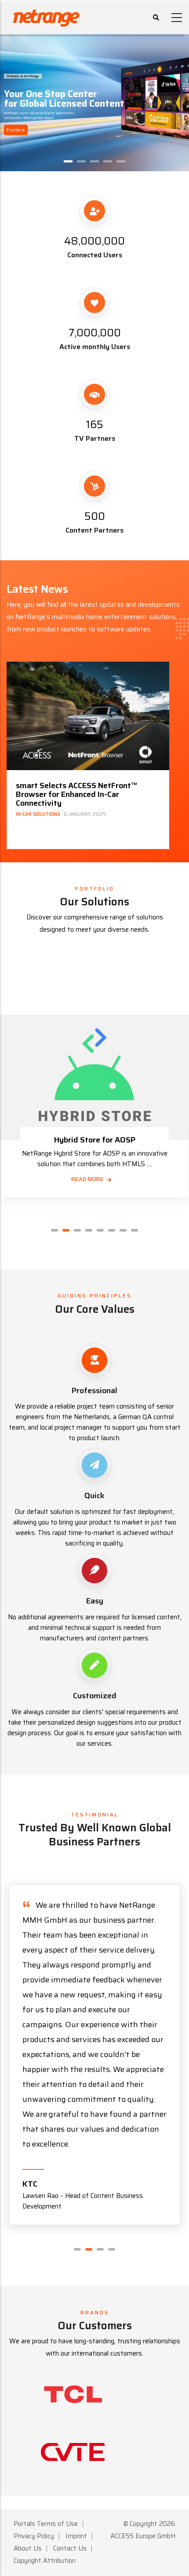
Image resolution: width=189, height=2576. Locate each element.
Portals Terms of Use (46, 2524)
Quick (94, 1495)
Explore (16, 130)
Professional (94, 1391)
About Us (28, 2548)
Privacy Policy (34, 2536)
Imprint (76, 2536)
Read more (87, 1179)
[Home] (46, 16)
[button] (55, 1230)
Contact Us (70, 2548)
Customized (95, 1696)
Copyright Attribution (45, 2561)
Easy (95, 1601)
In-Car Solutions (38, 814)
